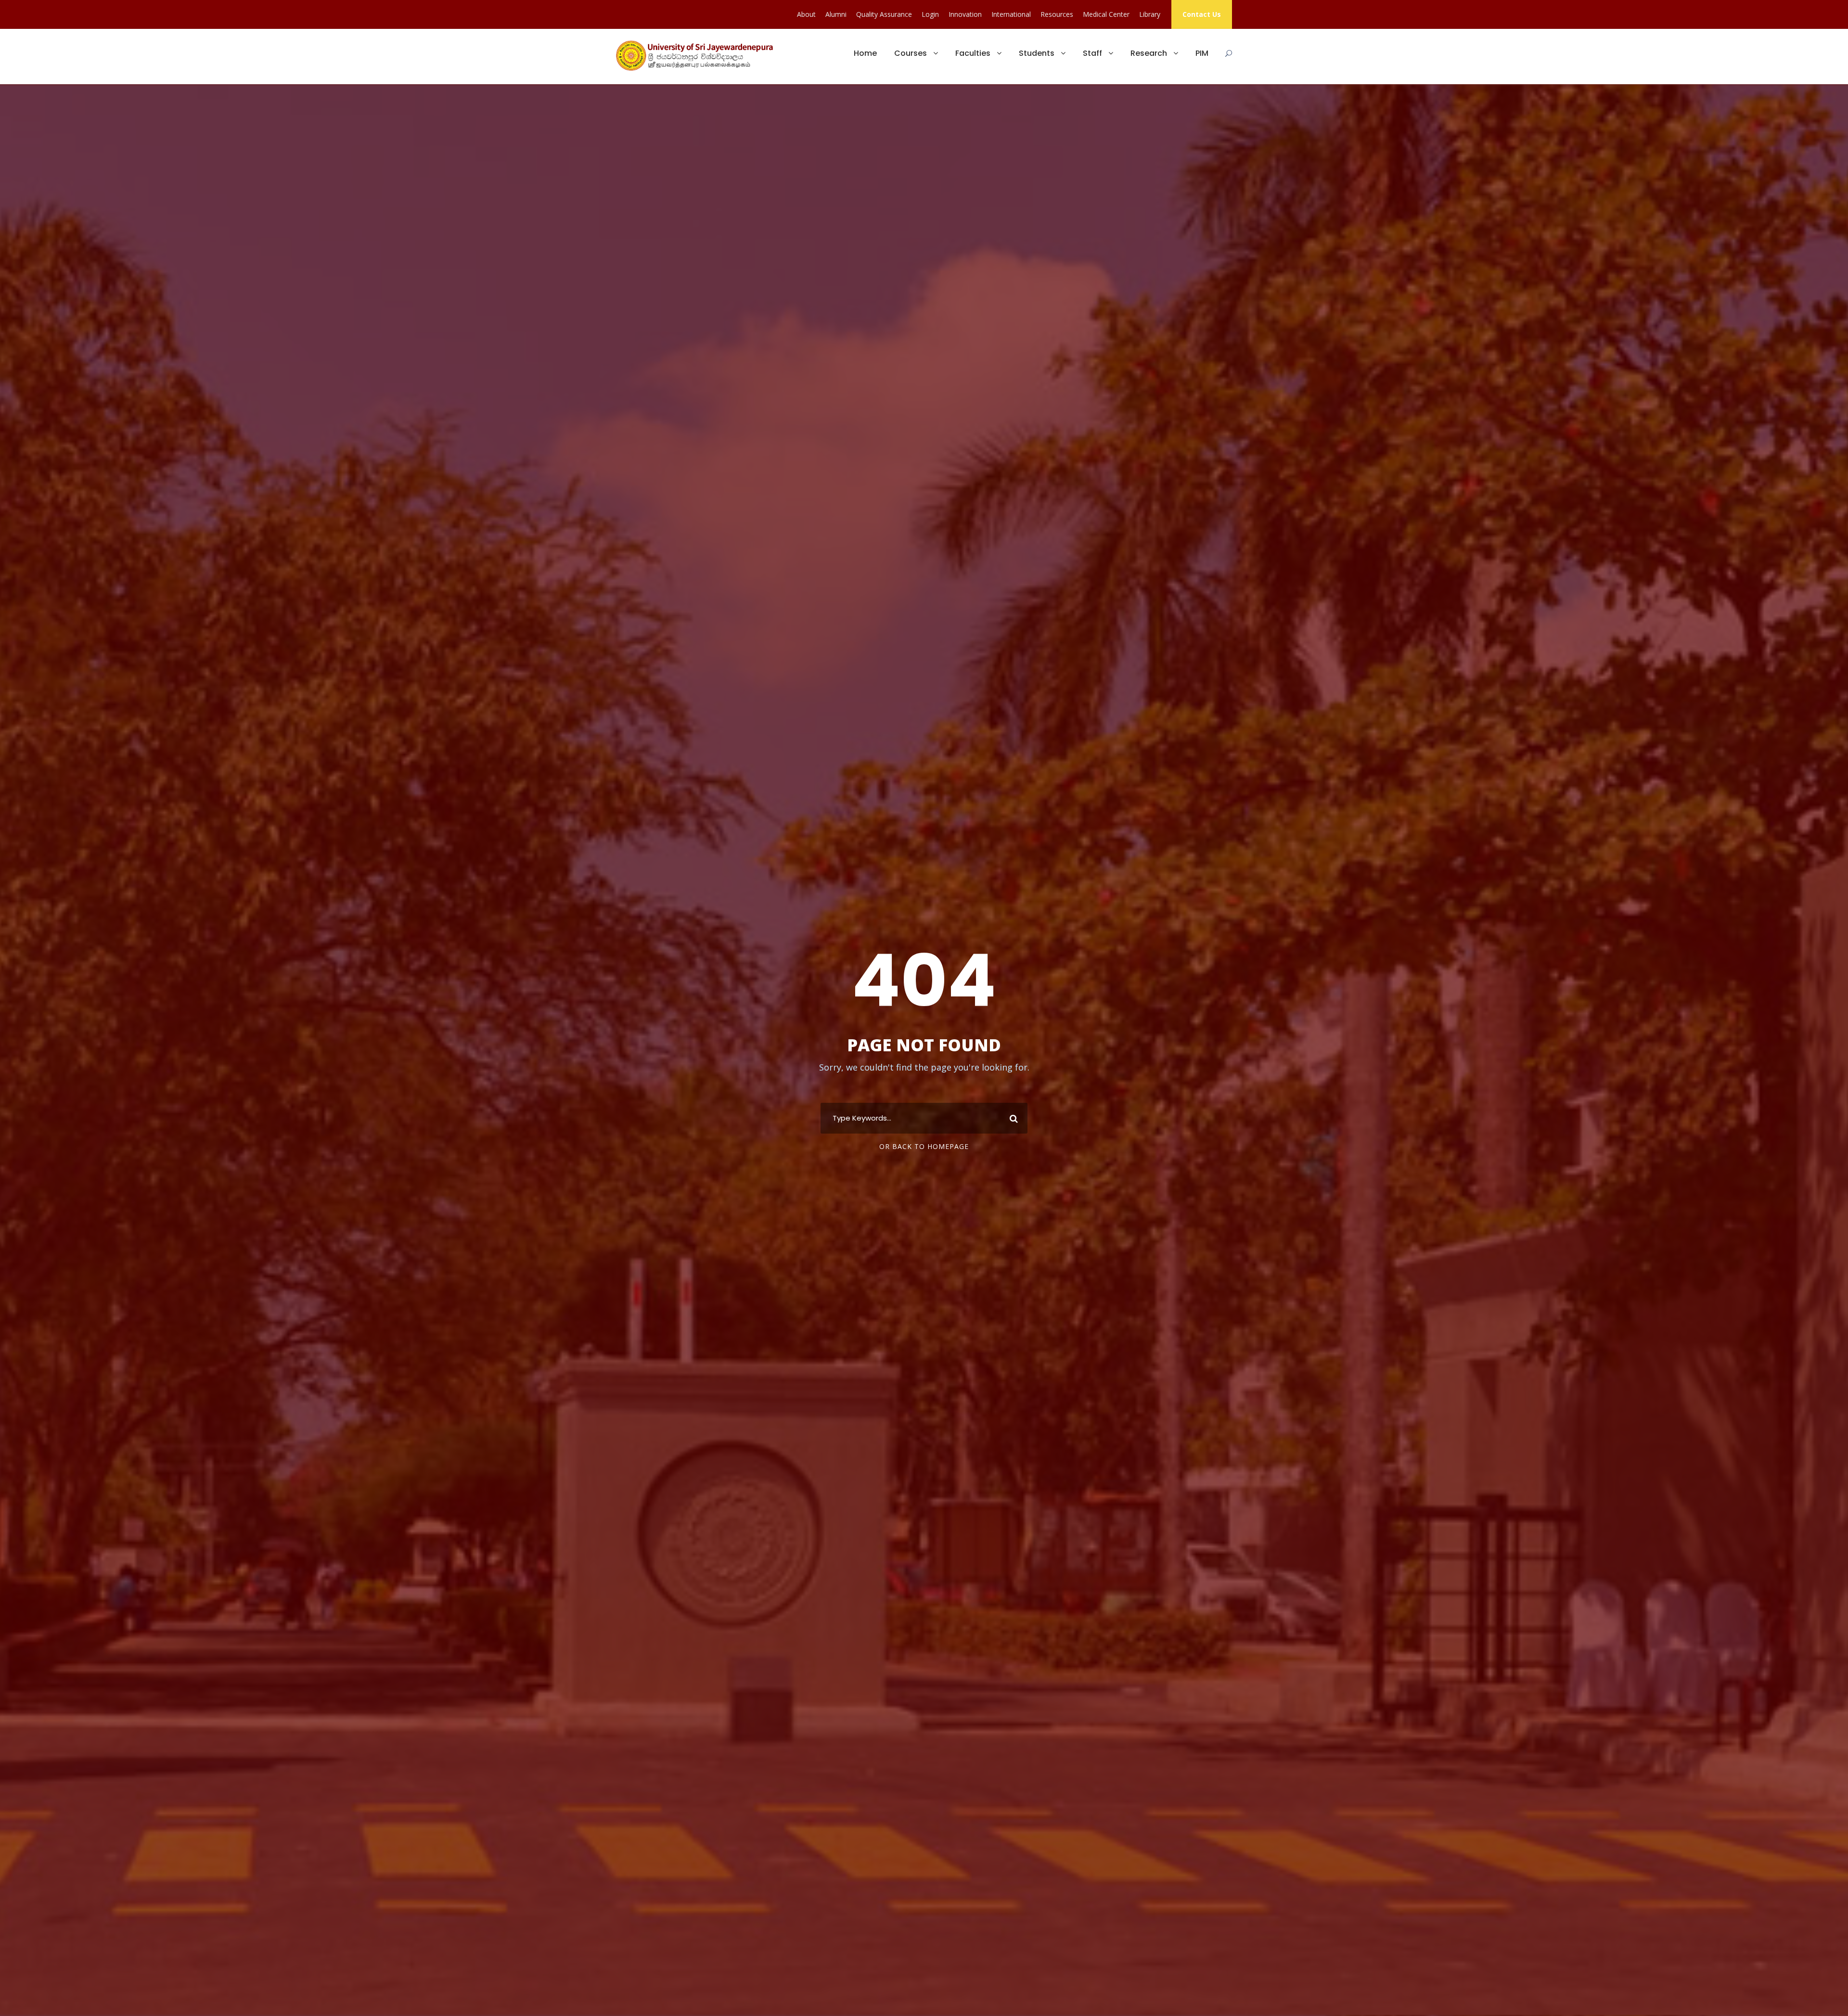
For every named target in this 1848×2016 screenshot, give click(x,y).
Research (1149, 53)
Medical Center (1106, 14)
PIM (1202, 53)
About (806, 14)
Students (1037, 53)
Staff (1092, 53)
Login (930, 14)
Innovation (965, 14)
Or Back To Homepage (924, 1146)
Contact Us (1202, 14)
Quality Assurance (884, 14)
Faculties (973, 53)
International (1011, 14)
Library (1150, 14)
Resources (1057, 14)
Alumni (836, 14)
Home (865, 53)
